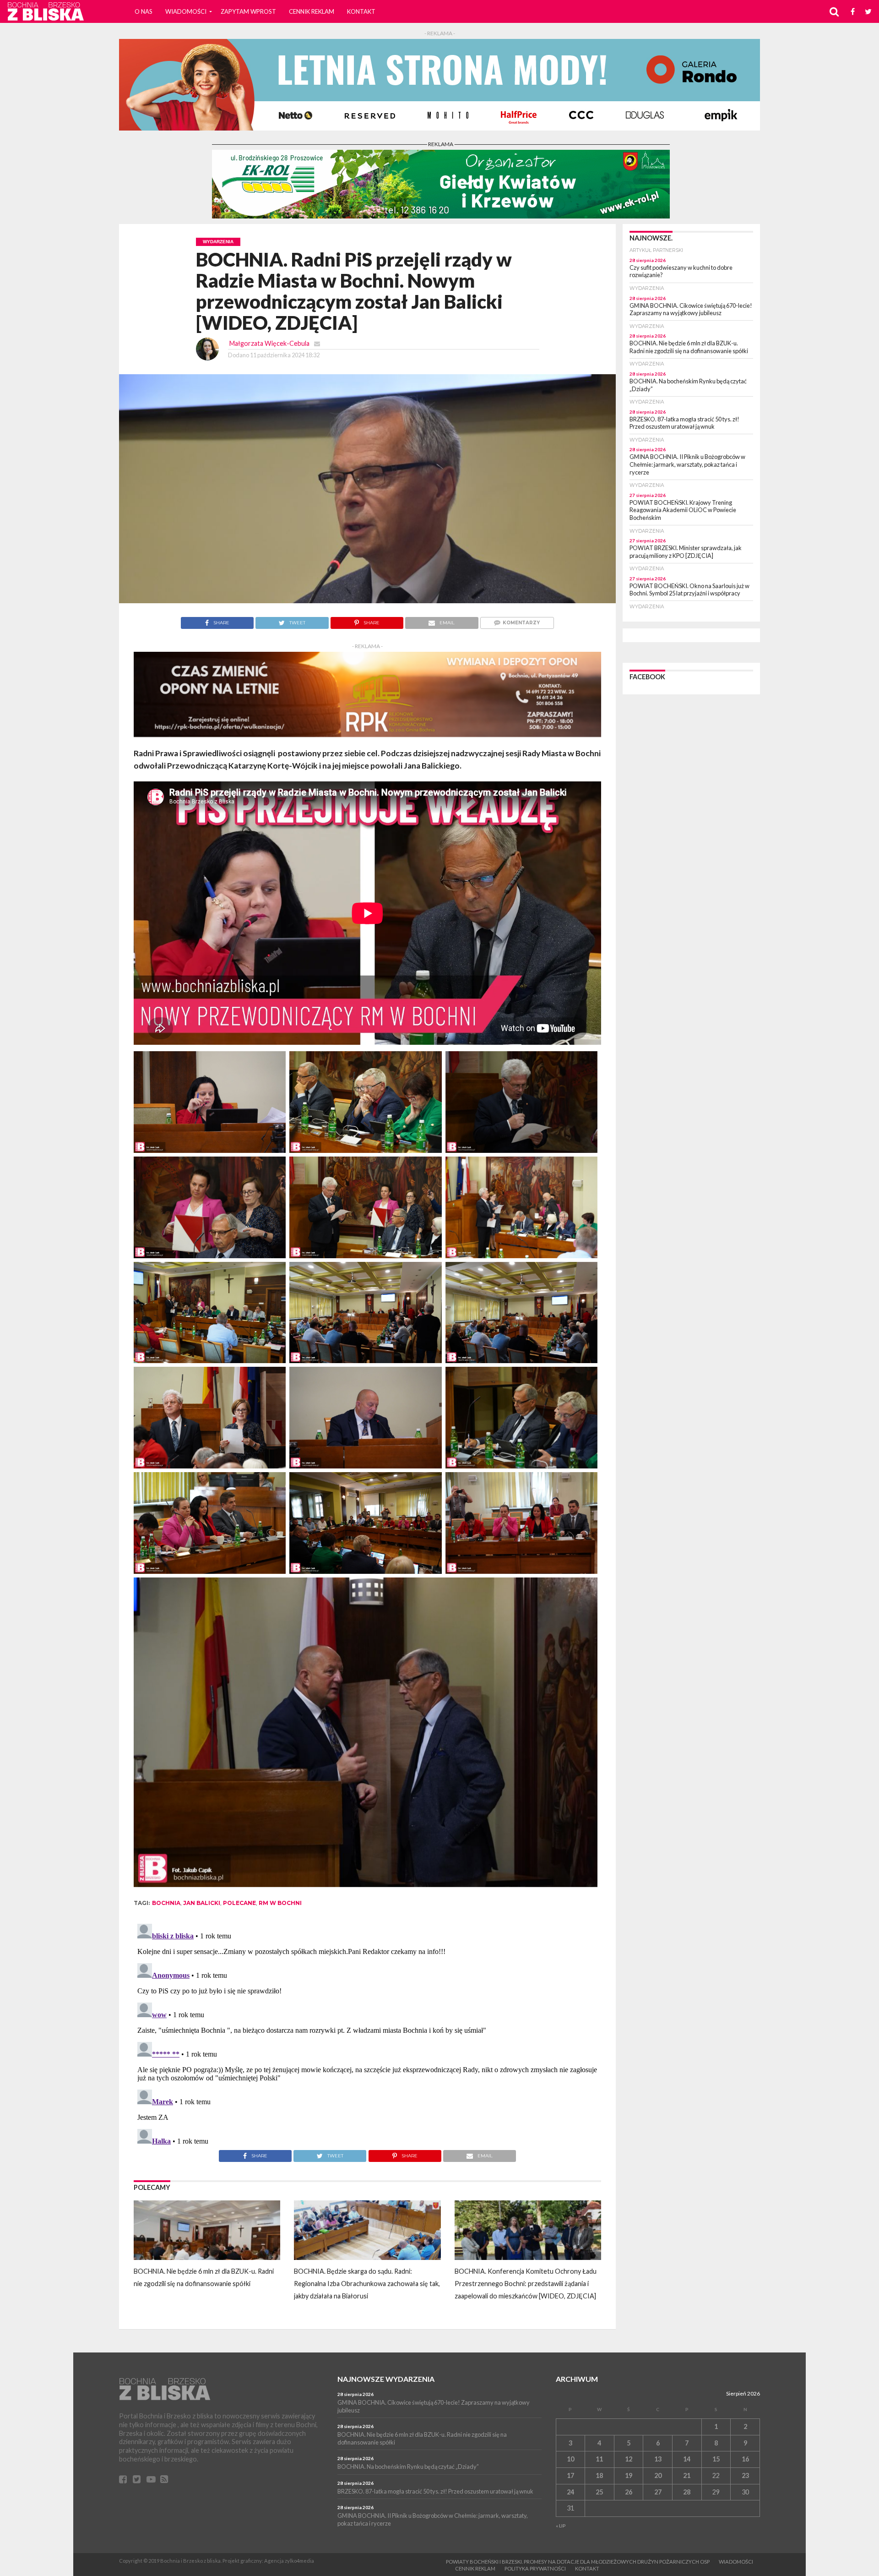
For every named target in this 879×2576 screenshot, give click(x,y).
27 (658, 2492)
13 (658, 2459)
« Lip (561, 2526)
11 (599, 2459)
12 (629, 2459)
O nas (144, 11)
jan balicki (202, 1903)
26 (629, 2492)
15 (716, 2459)
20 (658, 2475)
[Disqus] (367, 2035)
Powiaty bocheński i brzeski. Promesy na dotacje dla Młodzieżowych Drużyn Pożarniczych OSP (578, 2562)
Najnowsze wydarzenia (386, 2379)
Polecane (239, 1903)
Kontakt (361, 11)
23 (745, 2475)
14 (687, 2459)
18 (599, 2475)
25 (599, 2492)
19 (629, 2475)
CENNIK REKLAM (312, 11)
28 (687, 2492)
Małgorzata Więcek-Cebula (269, 343)
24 (570, 2492)
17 (570, 2475)
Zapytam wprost (248, 11)
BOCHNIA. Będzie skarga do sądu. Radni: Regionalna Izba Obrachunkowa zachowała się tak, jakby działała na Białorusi (367, 2284)
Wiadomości (186, 11)
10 (570, 2459)
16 (745, 2459)
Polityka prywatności (535, 2568)
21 (687, 2475)
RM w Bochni (280, 1903)
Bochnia (166, 1903)
